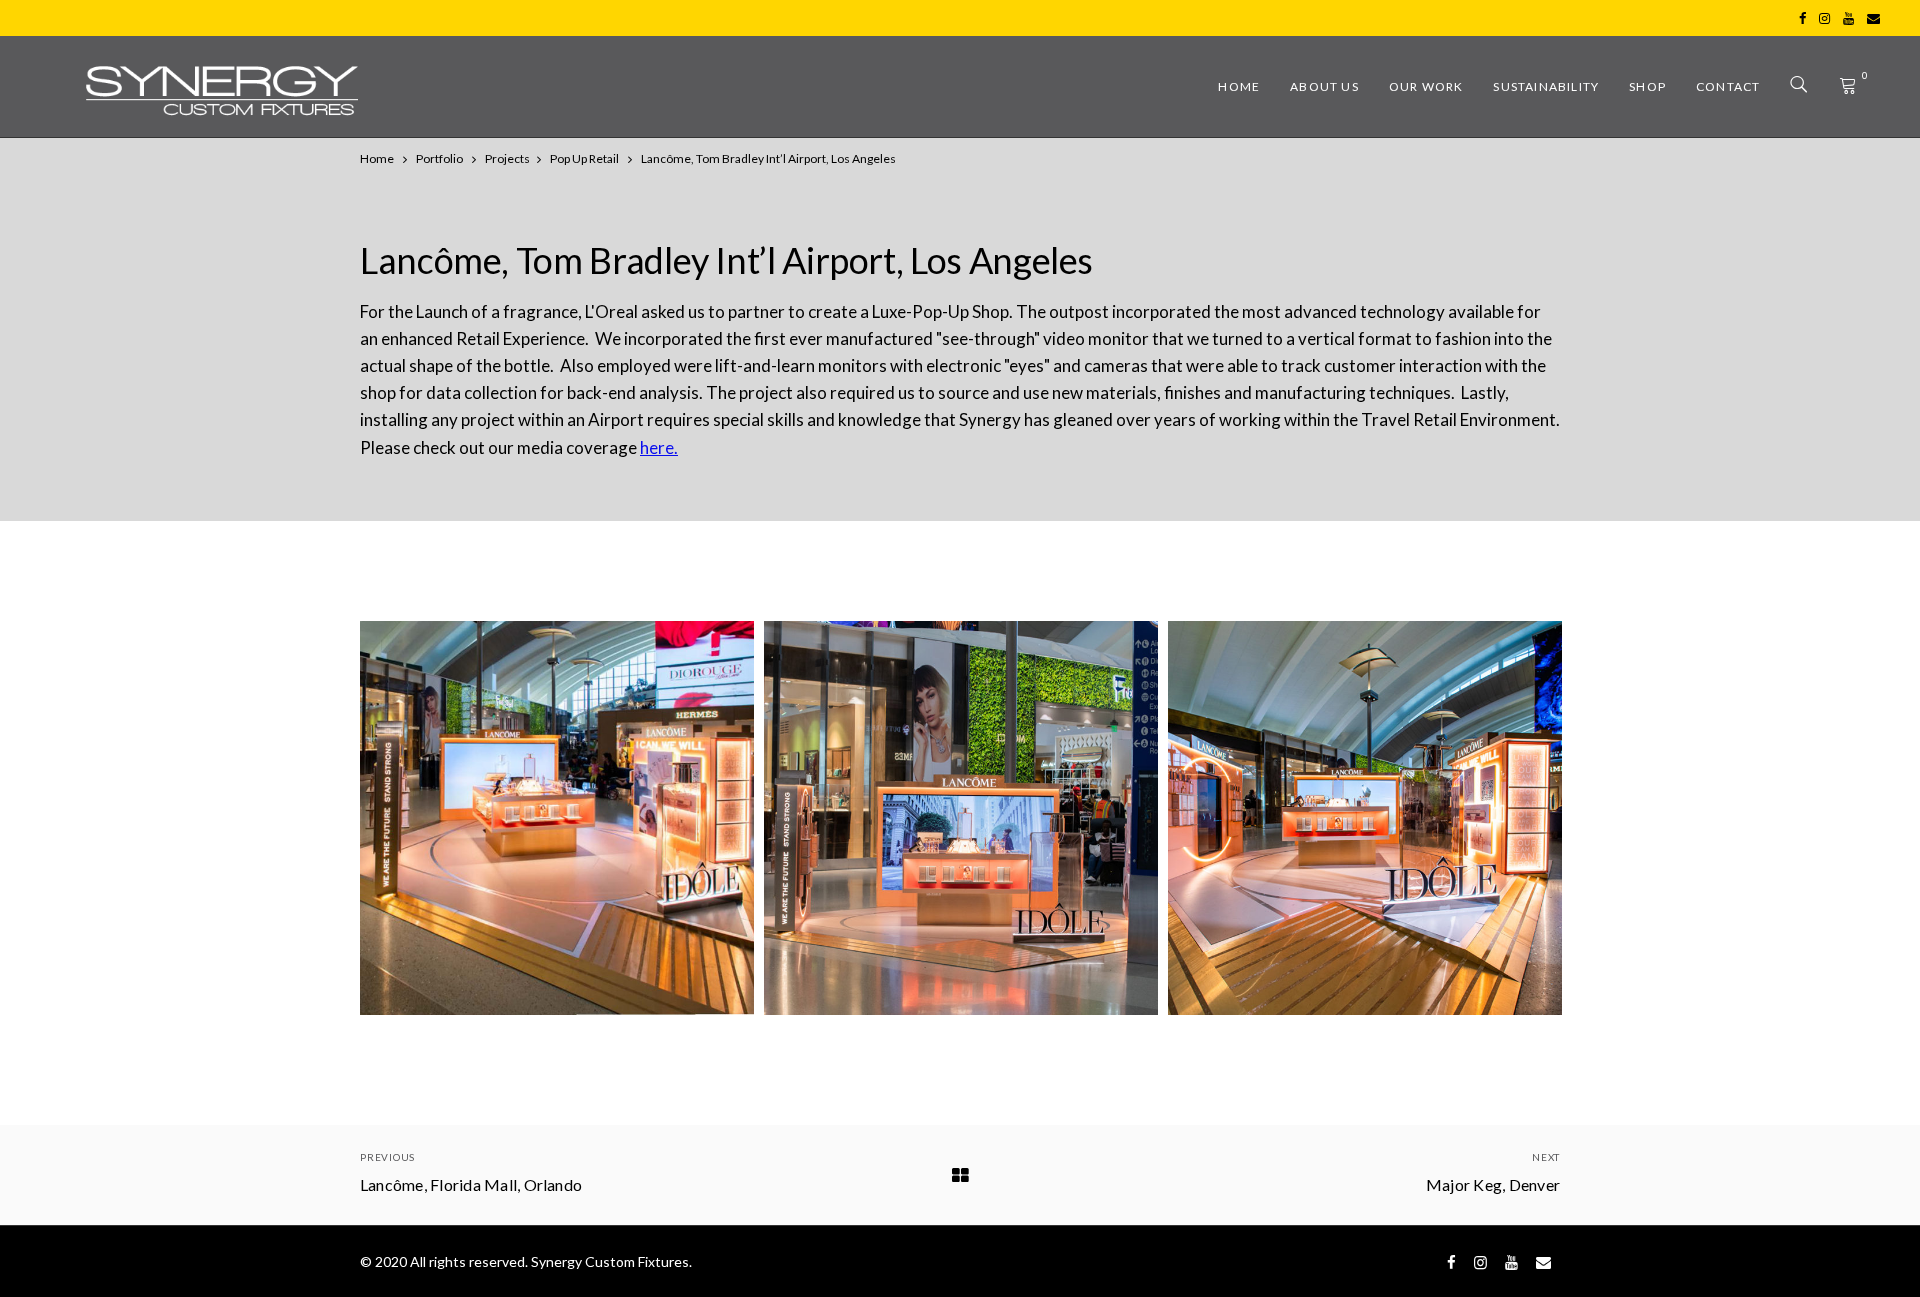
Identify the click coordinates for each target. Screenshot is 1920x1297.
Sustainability (1546, 86)
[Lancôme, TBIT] (557, 818)
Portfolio (439, 158)
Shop (1647, 86)
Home (1239, 86)
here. (659, 447)
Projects (507, 158)
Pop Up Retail (584, 158)
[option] (557, 818)
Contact (1728, 86)
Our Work (1426, 86)
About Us (1324, 86)
